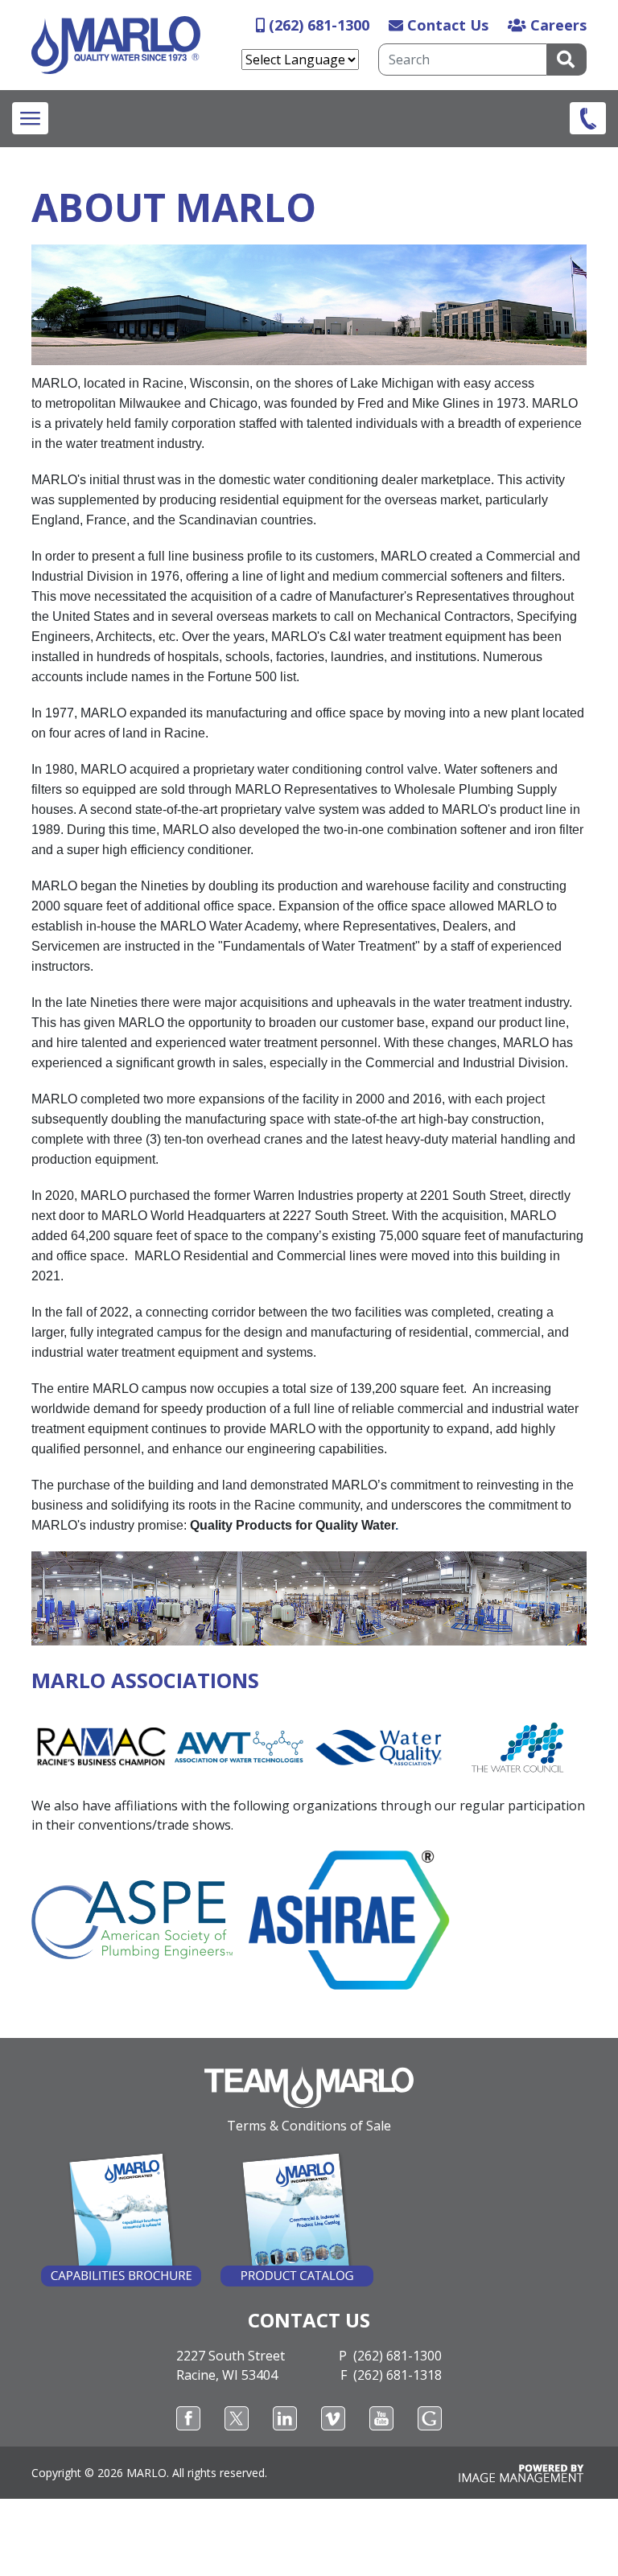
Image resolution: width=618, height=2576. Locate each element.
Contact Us (448, 25)
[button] (30, 118)
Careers (558, 25)
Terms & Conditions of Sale (309, 2126)
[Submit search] (567, 60)
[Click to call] (588, 118)
